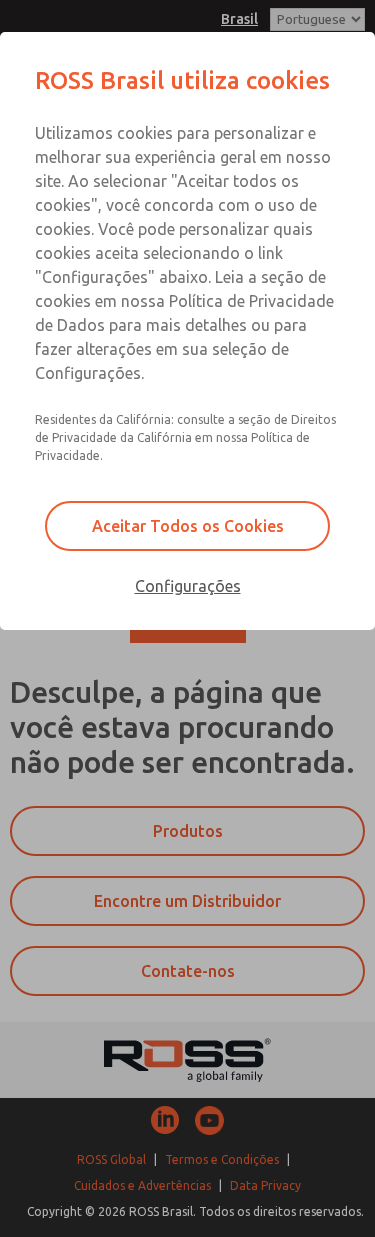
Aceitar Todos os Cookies (188, 526)
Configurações (188, 586)
